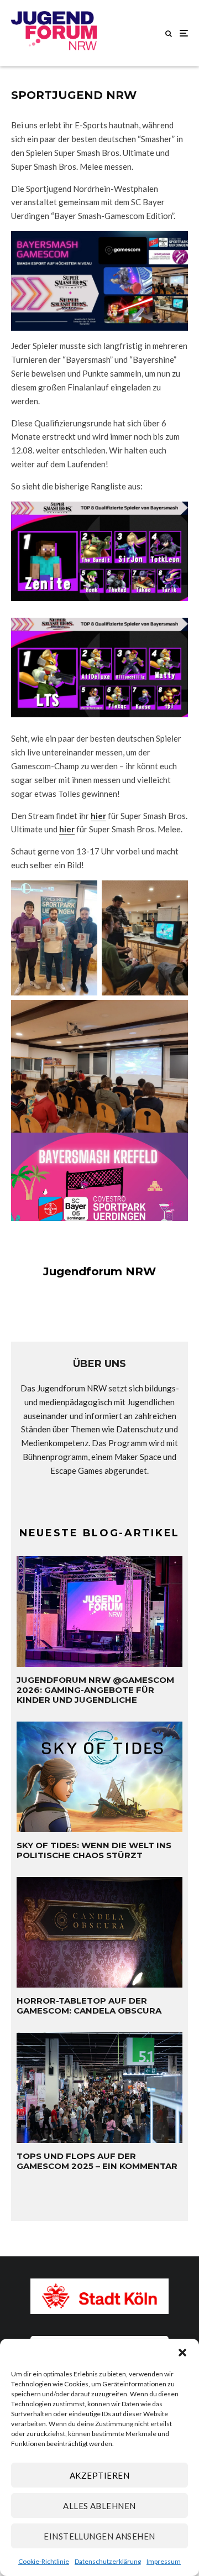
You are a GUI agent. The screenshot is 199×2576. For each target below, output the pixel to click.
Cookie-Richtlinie (44, 2561)
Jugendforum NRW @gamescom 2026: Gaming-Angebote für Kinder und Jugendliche (95, 1690)
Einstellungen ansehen (99, 2536)
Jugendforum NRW (99, 1271)
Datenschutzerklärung (108, 2561)
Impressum (164, 2561)
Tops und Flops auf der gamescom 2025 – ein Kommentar (97, 2161)
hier (98, 816)
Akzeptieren (99, 2475)
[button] (182, 2353)
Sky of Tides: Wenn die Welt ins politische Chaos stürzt (94, 1850)
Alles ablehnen (99, 2506)
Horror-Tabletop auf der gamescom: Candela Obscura (89, 2006)
